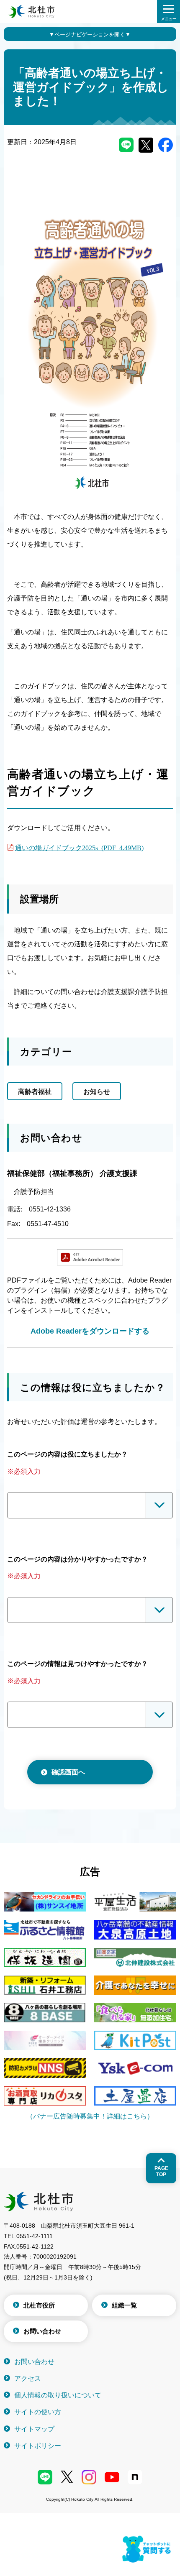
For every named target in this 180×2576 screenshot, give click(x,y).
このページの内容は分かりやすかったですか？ (77, 1559)
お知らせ (97, 1092)
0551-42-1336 (50, 1209)
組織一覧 (124, 2305)
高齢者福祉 (35, 1092)
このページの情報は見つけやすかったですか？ (77, 1664)
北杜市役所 (39, 2305)
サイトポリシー (38, 2446)
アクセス (28, 2378)
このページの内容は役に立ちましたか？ (67, 1454)
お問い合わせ (42, 2331)
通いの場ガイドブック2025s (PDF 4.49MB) (79, 847)
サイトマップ (34, 2429)
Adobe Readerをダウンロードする (90, 1331)
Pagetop (161, 2171)
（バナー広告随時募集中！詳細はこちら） (90, 2116)
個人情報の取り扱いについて (58, 2395)
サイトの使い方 (38, 2412)
